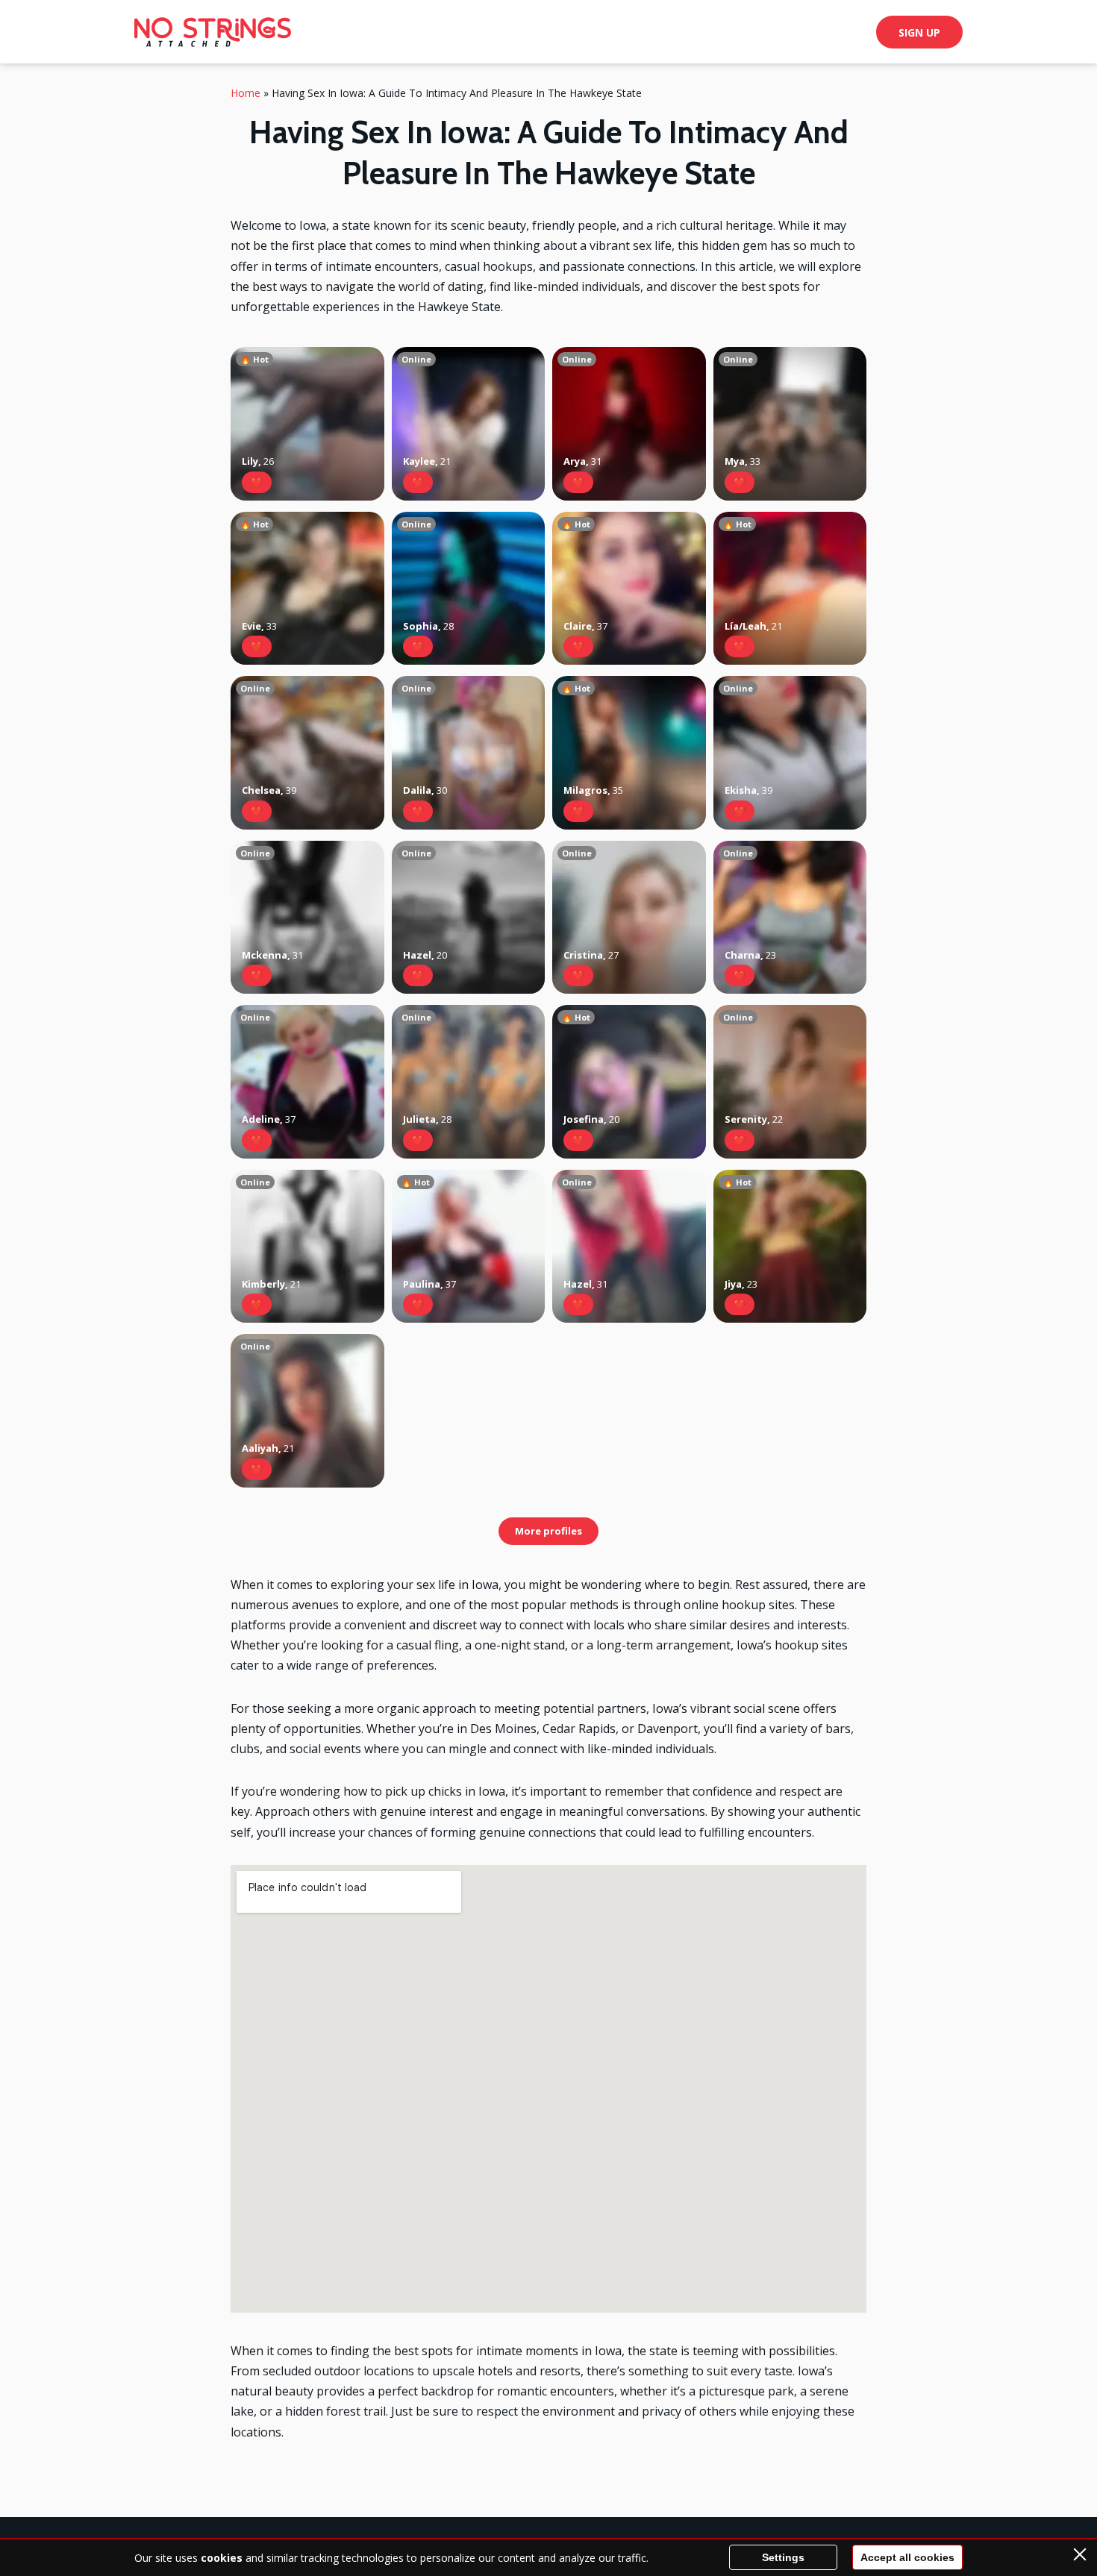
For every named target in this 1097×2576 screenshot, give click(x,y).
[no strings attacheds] (213, 32)
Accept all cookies (907, 2557)
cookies (222, 2558)
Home (246, 93)
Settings (783, 2557)
